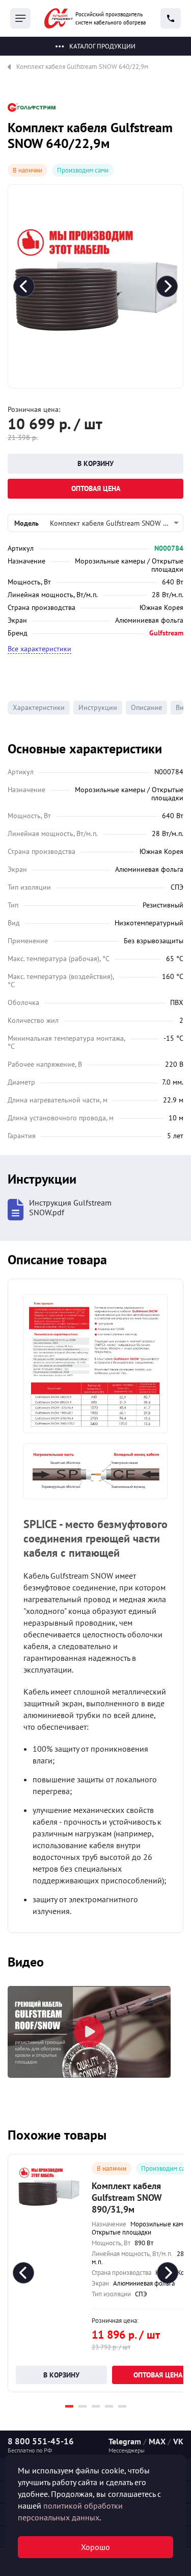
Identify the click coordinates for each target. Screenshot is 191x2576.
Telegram (125, 2441)
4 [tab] (109, 2406)
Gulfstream (166, 633)
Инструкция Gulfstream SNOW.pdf (70, 1208)
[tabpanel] (89, 2032)
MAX (157, 2441)
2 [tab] (83, 2406)
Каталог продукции (102, 46)
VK (178, 2441)
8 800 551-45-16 (41, 2441)
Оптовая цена (96, 488)
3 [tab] (96, 2406)
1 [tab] (69, 2406)
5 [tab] (122, 2406)
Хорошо (95, 2547)
